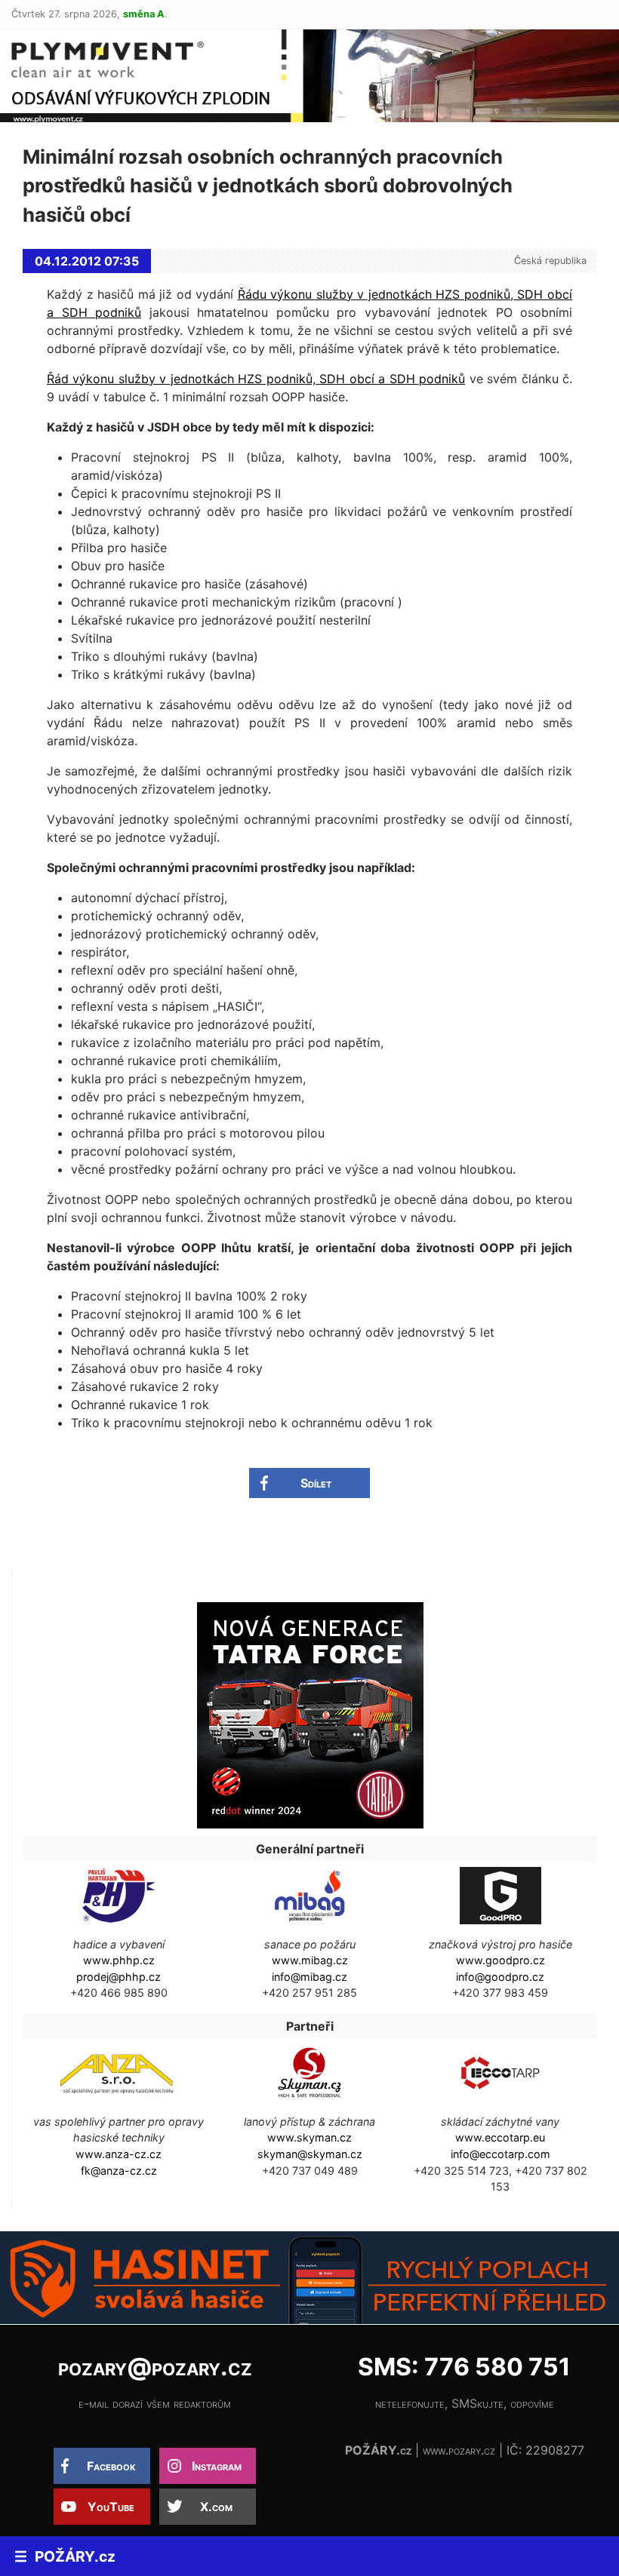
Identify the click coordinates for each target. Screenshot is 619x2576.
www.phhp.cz (119, 1960)
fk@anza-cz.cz (119, 2171)
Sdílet (316, 1483)
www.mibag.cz (310, 1960)
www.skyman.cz (309, 2137)
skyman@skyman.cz (310, 2154)
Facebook (111, 2466)
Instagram (217, 2466)
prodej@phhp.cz (119, 1977)
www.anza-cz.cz (119, 2154)
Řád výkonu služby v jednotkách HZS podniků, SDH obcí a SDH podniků (256, 379)
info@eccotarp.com (500, 2154)
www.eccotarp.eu (500, 2137)
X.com (216, 2507)
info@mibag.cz (309, 1977)
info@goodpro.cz (500, 1977)
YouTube (111, 2507)
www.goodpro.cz (500, 1960)
